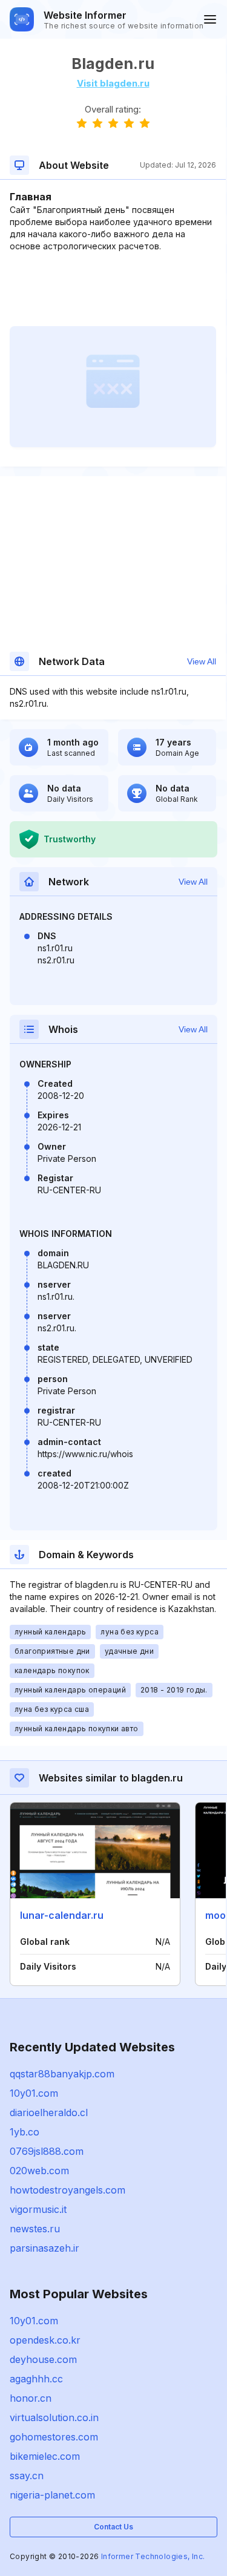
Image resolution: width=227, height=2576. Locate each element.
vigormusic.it (38, 2209)
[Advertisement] (113, 289)
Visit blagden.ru (113, 83)
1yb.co (25, 2132)
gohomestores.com (54, 2437)
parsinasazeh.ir (44, 2248)
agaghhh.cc (36, 2379)
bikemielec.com (45, 2456)
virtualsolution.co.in (54, 2417)
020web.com (39, 2171)
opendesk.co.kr (45, 2340)
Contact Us (113, 2527)
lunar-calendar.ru (62, 1915)
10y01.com (34, 2093)
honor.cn (31, 2398)
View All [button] (202, 661)
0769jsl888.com (47, 2151)
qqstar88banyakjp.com (62, 2074)
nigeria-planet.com (52, 2495)
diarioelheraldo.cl (49, 2112)
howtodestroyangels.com (67, 2190)
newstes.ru (35, 2229)
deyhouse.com (43, 2359)
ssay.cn (27, 2476)
